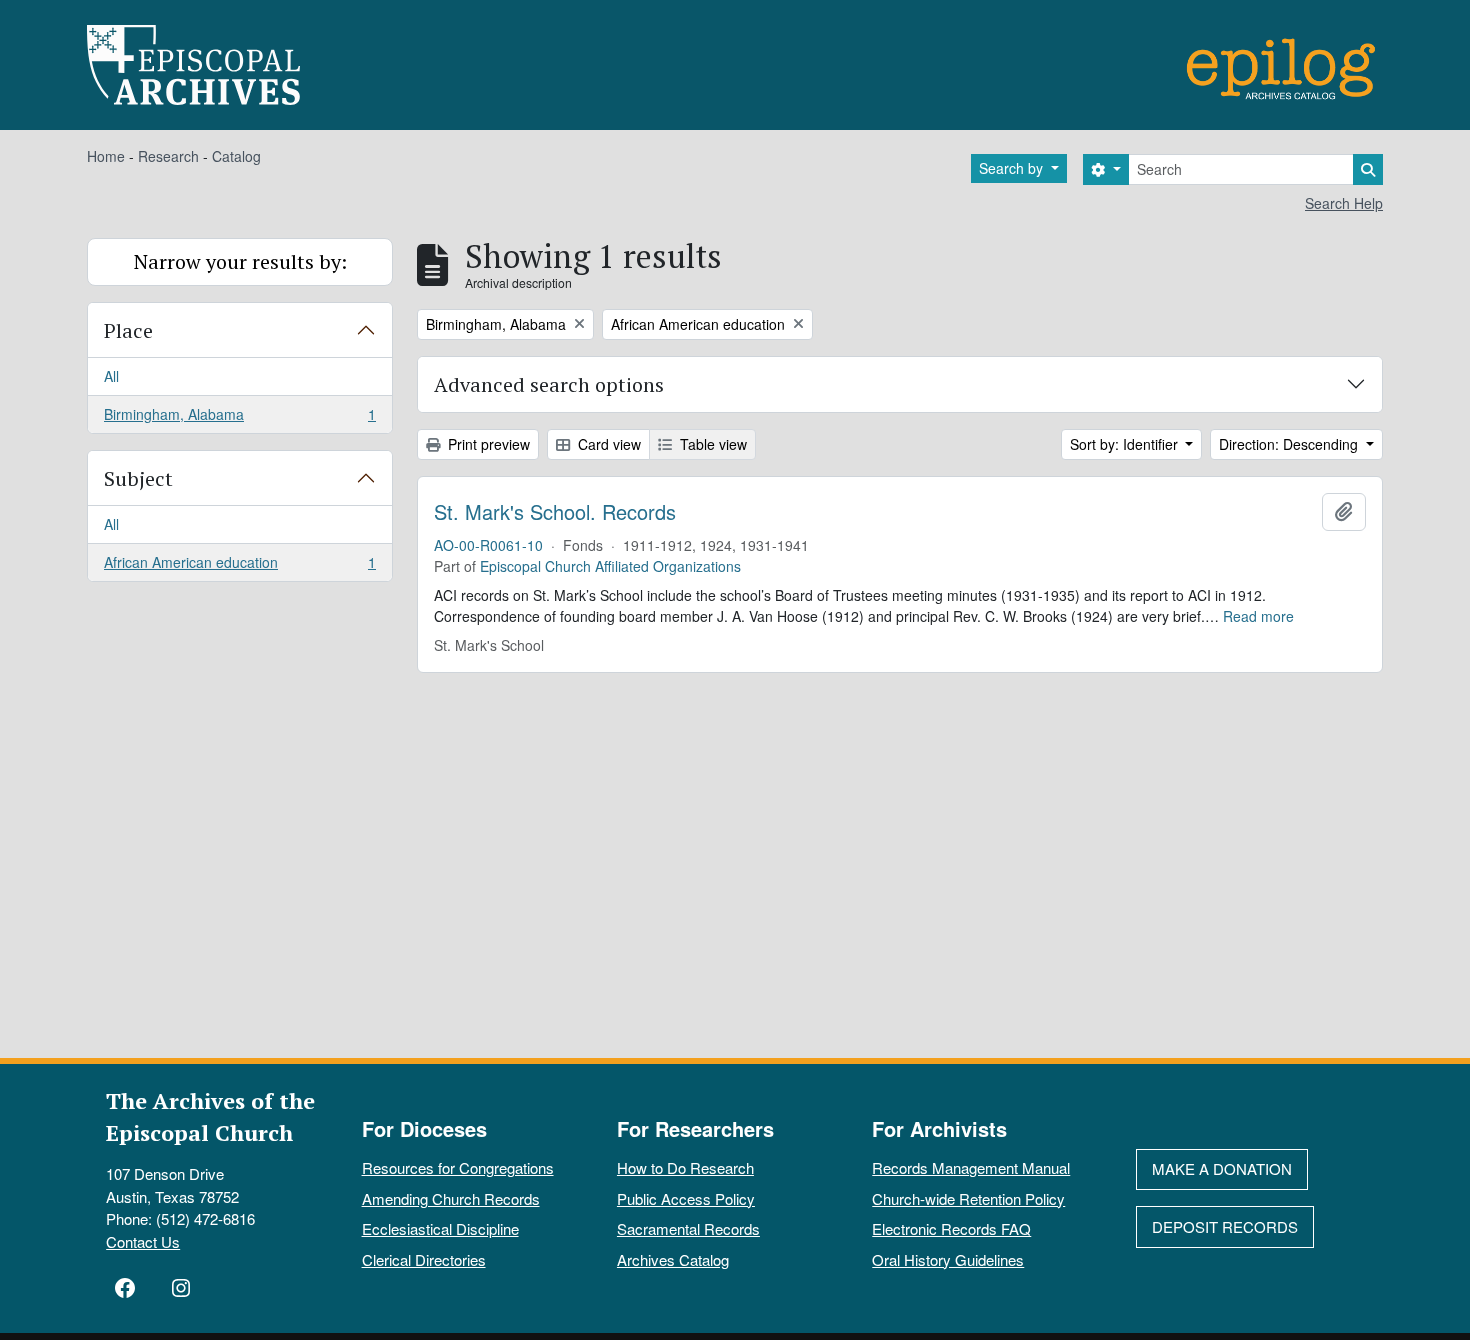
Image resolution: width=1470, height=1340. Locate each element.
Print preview (487, 444)
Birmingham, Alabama (239, 418)
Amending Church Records (451, 1198)
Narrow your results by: (240, 261)
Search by (1013, 168)
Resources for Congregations (458, 1167)
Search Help (1344, 203)
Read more (1258, 616)
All (111, 376)
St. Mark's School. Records (555, 512)
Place (128, 330)
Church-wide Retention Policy (968, 1198)
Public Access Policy (686, 1198)
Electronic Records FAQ (951, 1228)
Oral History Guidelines (948, 1259)
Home (106, 156)
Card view (607, 444)
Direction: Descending (1290, 444)
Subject (138, 478)
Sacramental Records (688, 1228)
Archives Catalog (673, 1259)
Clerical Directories (424, 1259)
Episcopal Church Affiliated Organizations (610, 566)
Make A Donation (1222, 1168)
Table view (711, 444)
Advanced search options (549, 384)
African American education (239, 566)
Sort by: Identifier (1126, 444)
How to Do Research (685, 1167)
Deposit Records (1225, 1226)
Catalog (236, 156)
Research (168, 156)
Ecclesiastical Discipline (440, 1228)
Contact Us (143, 1241)
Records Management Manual (971, 1167)
